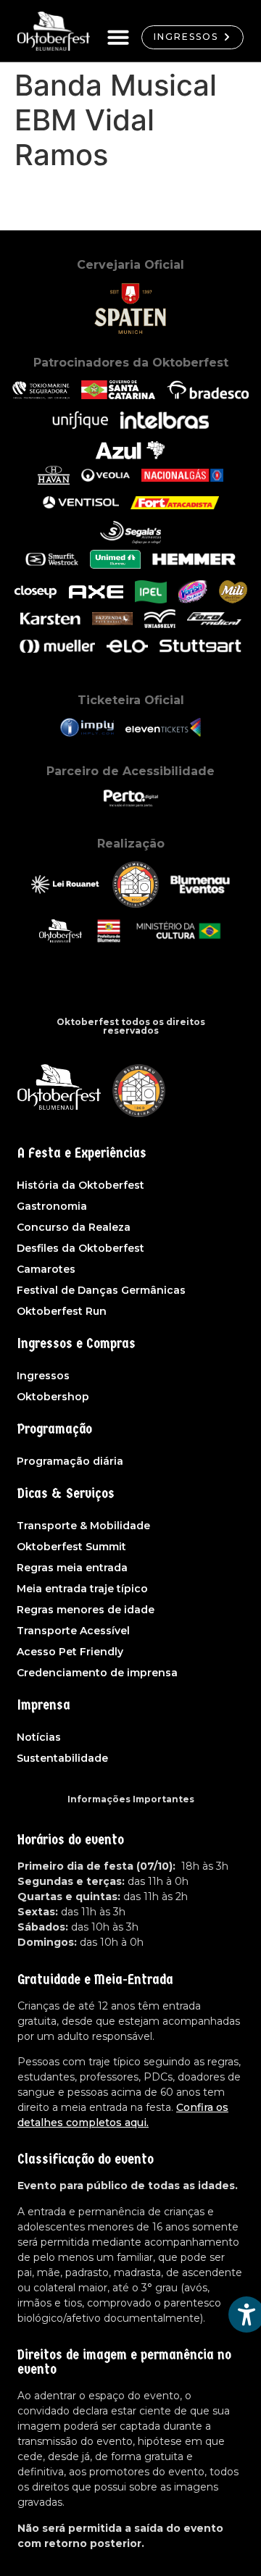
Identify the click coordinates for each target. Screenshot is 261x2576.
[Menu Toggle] (118, 37)
